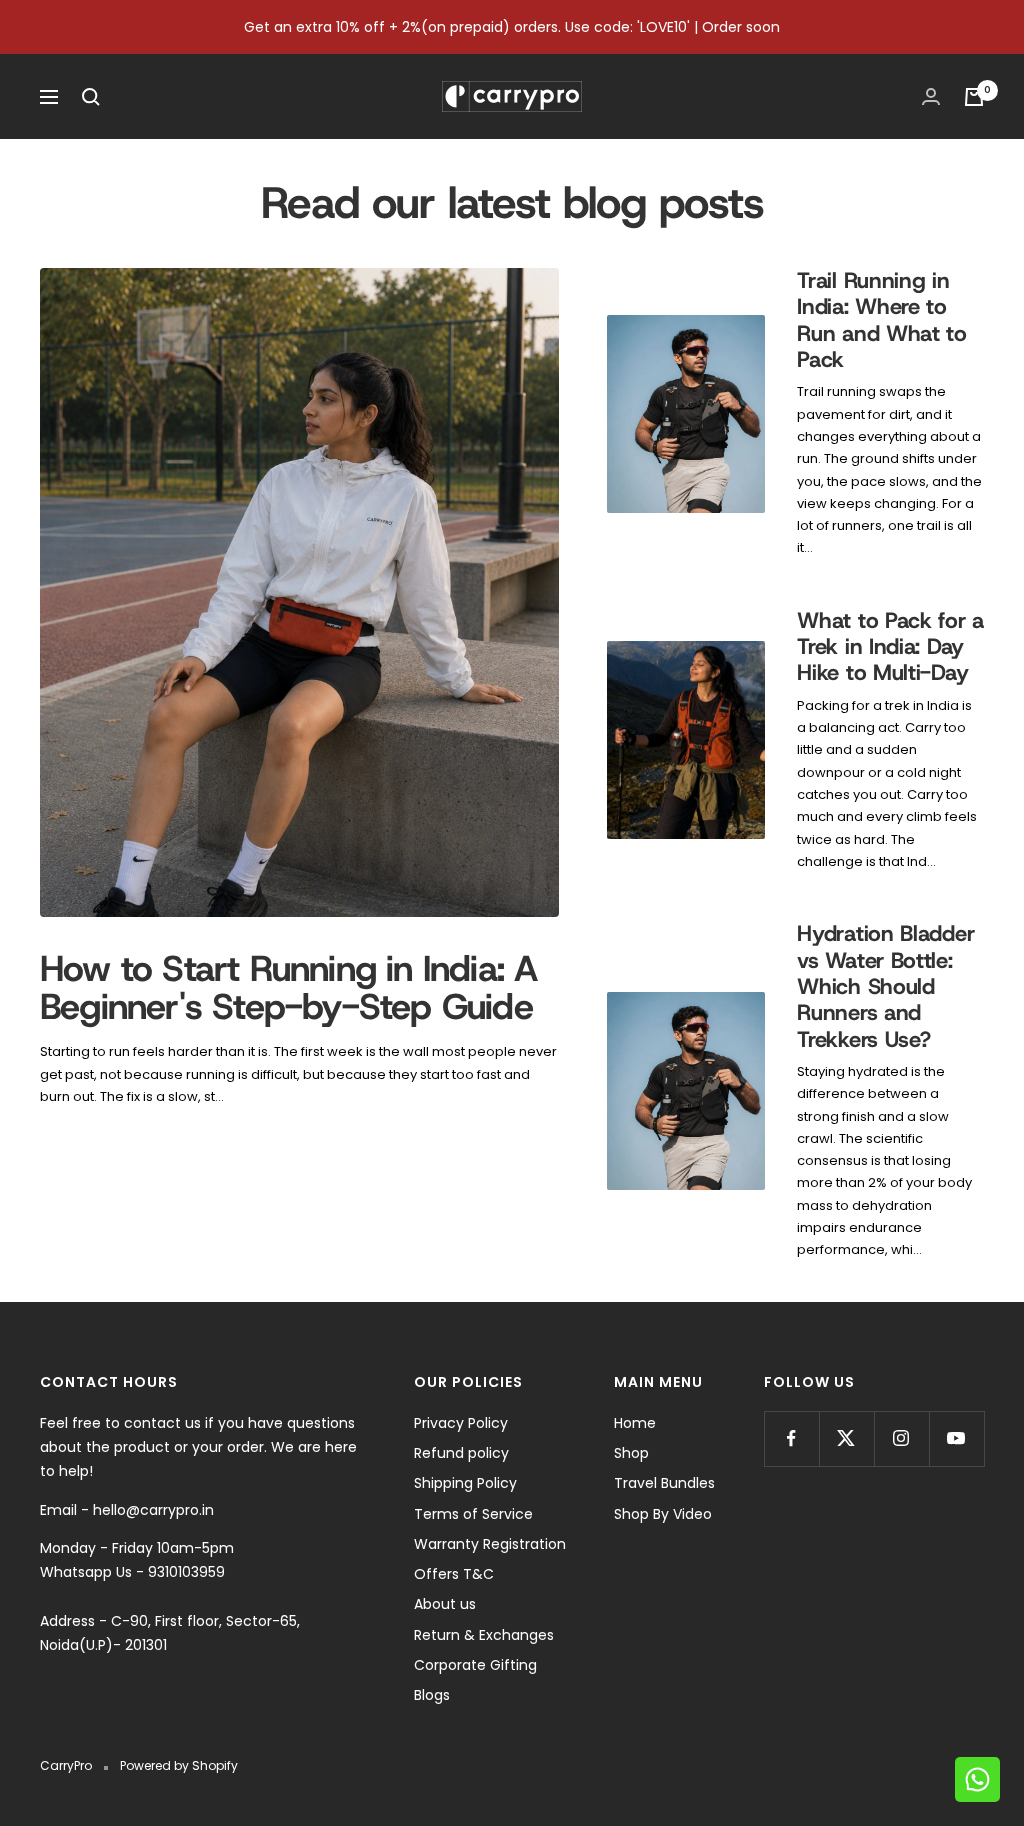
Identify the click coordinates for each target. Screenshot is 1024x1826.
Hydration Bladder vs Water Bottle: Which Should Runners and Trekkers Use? (885, 986)
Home (635, 1423)
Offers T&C (454, 1574)
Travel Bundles (664, 1483)
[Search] (91, 97)
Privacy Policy (461, 1423)
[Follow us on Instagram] (901, 1438)
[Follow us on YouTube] (956, 1438)
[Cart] (974, 97)
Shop (631, 1453)
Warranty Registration (490, 1544)
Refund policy (461, 1453)
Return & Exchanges (484, 1635)
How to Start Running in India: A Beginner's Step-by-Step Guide (288, 987)
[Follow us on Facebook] (791, 1438)
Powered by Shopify (179, 1765)
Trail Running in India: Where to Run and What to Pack (882, 320)
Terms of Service (473, 1514)
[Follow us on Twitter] (846, 1438)
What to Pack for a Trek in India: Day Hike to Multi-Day (890, 647)
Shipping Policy (465, 1483)
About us (445, 1604)
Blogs (432, 1695)
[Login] (931, 96)
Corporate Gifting (475, 1665)
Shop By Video (663, 1514)
